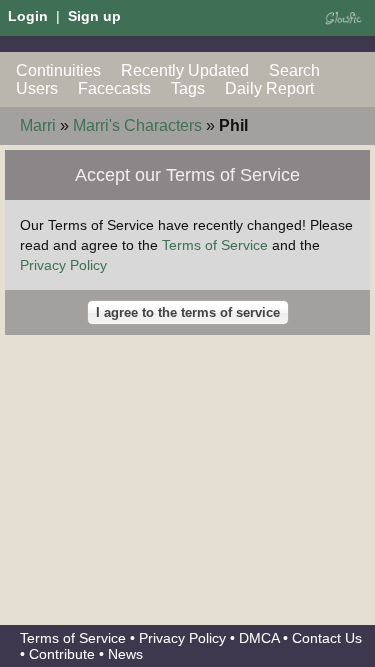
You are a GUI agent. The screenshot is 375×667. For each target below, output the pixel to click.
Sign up (94, 16)
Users (37, 88)
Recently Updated (185, 70)
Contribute (62, 654)
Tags (188, 88)
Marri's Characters (137, 125)
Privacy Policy (63, 265)
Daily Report (269, 88)
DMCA (259, 638)
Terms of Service (215, 245)
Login (28, 16)
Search (294, 70)
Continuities (58, 70)
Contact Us (327, 638)
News (125, 654)
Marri (38, 125)
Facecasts (114, 88)
